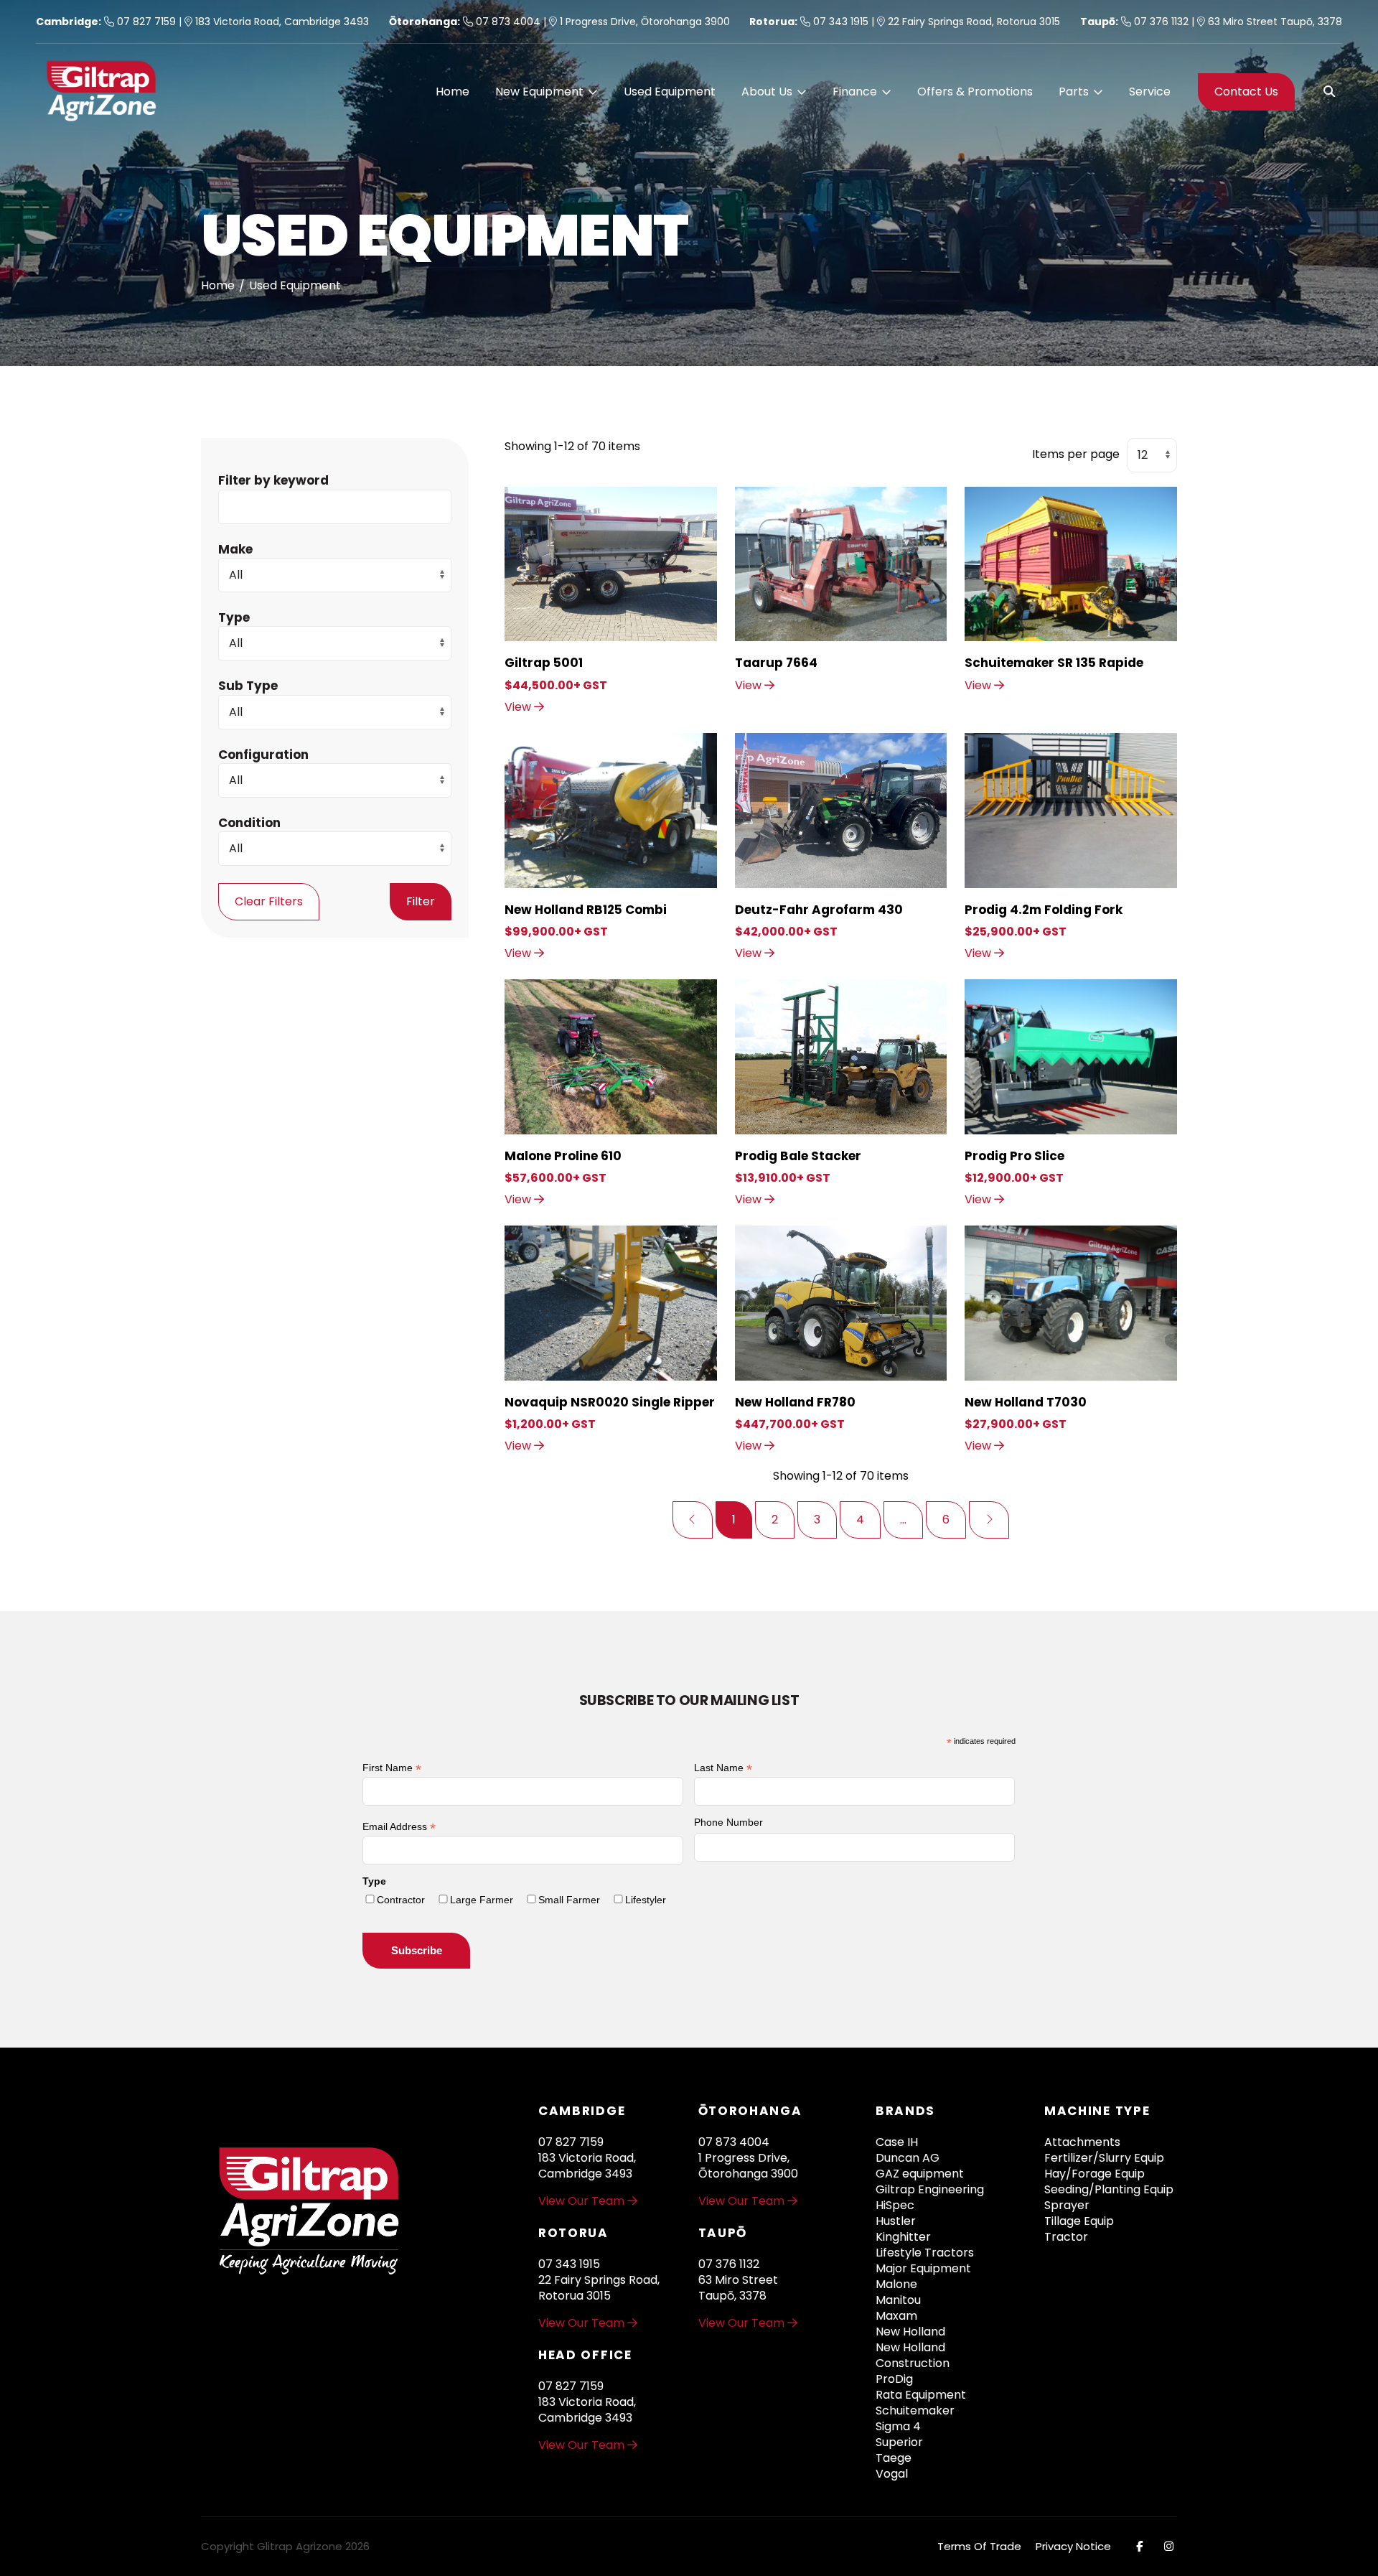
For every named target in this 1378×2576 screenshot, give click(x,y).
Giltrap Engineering (930, 2190)
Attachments (1082, 2142)
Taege (894, 2458)
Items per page (1076, 454)
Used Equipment (670, 92)
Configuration (263, 754)
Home (453, 92)
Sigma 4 (898, 2427)
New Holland (910, 2332)
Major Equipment (923, 2269)
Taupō (1098, 22)
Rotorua (772, 22)
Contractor (401, 1900)
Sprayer (1067, 2206)
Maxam (896, 2316)
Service (1150, 92)
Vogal (892, 2474)
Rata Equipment (921, 2395)
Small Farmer (569, 1900)
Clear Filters (269, 901)
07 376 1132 (1160, 22)
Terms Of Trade (979, 2546)
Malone (896, 2285)
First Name (392, 1768)
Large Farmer (482, 1900)
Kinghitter (903, 2237)
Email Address (399, 1827)
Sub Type (248, 686)
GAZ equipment (920, 2174)
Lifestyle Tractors (925, 2253)
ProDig (894, 2379)
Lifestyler (646, 1900)
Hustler (896, 2221)
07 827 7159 (145, 22)
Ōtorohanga (423, 22)
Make (235, 549)
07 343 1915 (839, 22)
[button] (547, 92)
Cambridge (67, 22)
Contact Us (1246, 92)
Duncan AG (908, 2158)
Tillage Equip (1079, 2221)
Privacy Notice (1073, 2546)
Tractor (1066, 2237)
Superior (899, 2442)
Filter (421, 901)
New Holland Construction (913, 2356)
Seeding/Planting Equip (1109, 2190)
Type (234, 617)
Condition (249, 822)
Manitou (898, 2300)
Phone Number (728, 1822)
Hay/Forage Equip (1095, 2174)
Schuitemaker (915, 2411)
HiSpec (895, 2206)
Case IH (897, 2142)
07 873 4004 (507, 22)
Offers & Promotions (975, 92)
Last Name (723, 1768)
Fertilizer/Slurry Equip (1104, 2158)
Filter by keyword (273, 480)
